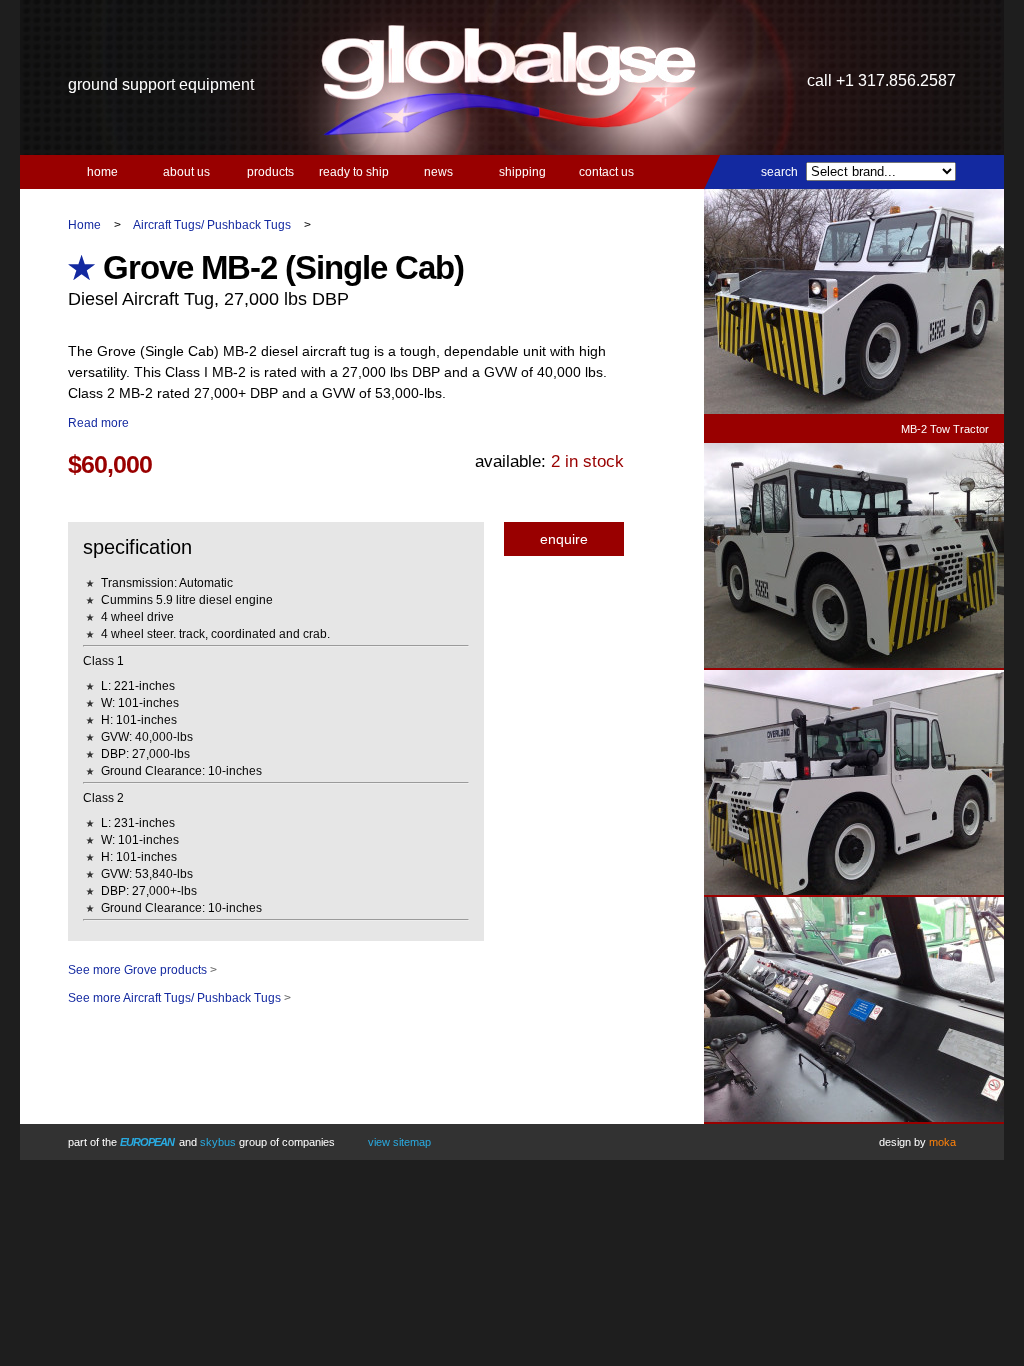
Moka (942, 1142)
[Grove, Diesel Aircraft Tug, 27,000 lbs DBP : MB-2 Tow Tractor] (854, 410)
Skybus (218, 1142)
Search (779, 172)
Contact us (606, 172)
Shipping (522, 172)
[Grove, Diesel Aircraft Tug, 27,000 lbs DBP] (854, 664)
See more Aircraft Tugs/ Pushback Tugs (174, 998)
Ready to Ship (354, 172)
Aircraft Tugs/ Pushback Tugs (212, 225)
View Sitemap (399, 1142)
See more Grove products (137, 970)
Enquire (564, 539)
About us (186, 172)
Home (102, 172)
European (147, 1142)
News (438, 172)
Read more (98, 423)
